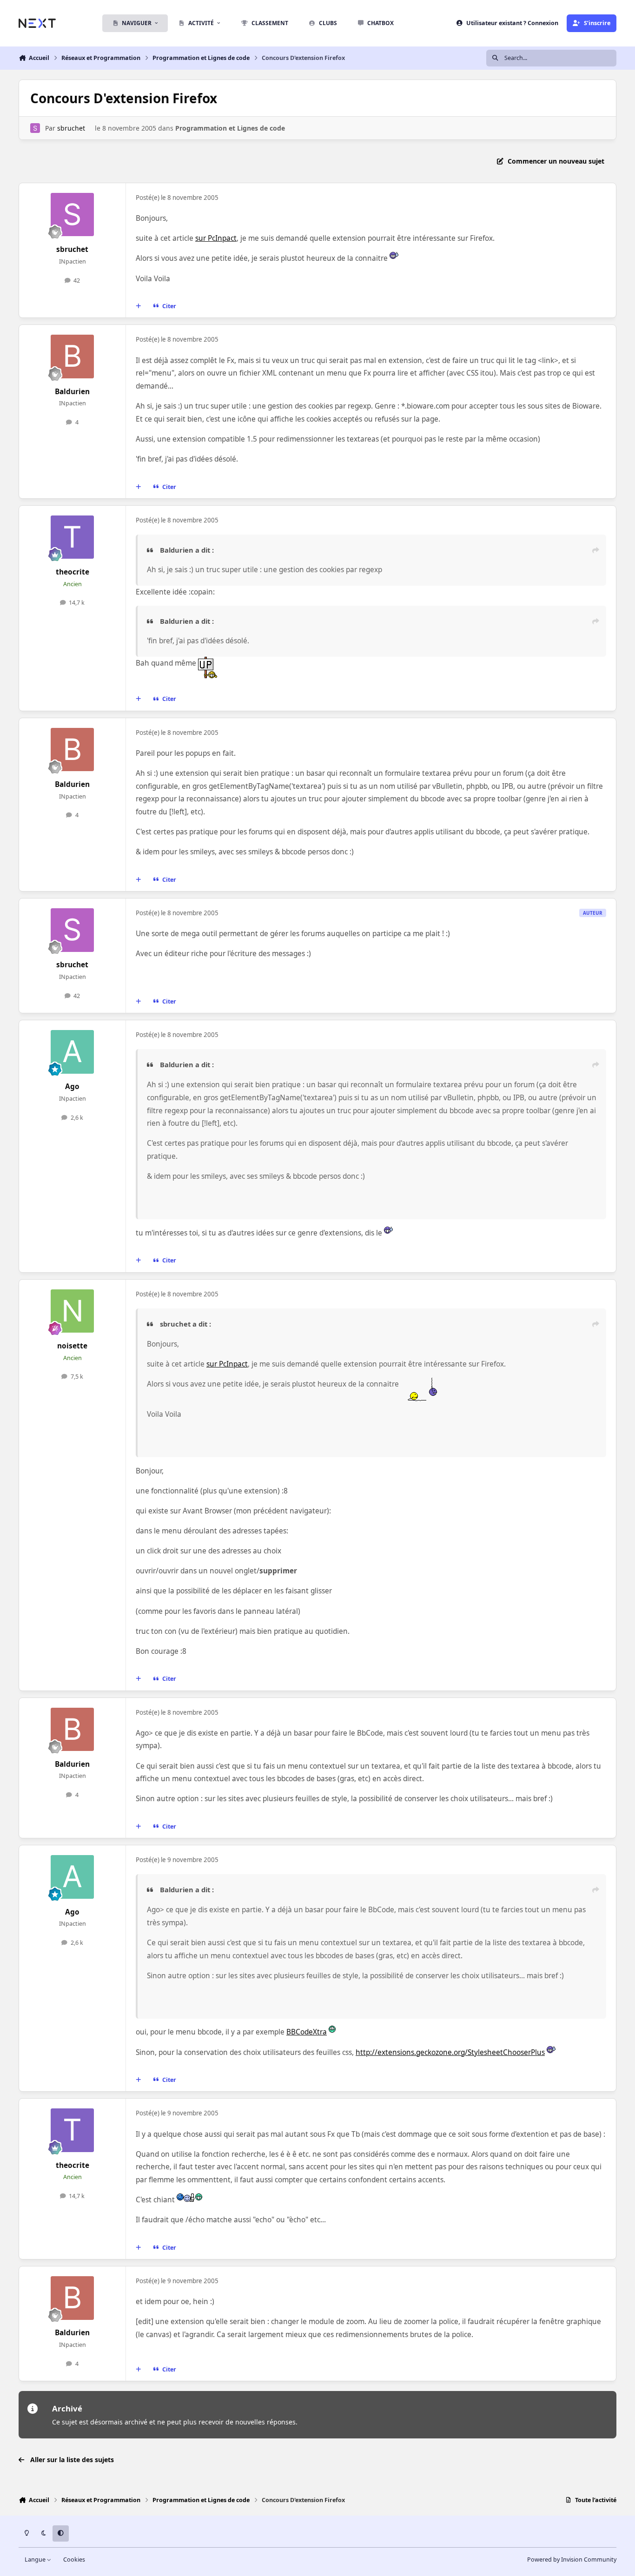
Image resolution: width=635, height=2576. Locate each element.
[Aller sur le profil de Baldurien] (73, 357)
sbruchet (71, 128)
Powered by (572, 2559)
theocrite (73, 572)
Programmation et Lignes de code (230, 128)
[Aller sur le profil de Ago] (73, 1052)
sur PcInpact (216, 238)
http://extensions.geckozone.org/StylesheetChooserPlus (450, 2052)
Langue (36, 2559)
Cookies (74, 2559)
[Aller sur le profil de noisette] (73, 1311)
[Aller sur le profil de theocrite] (73, 537)
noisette (72, 1346)
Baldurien (72, 392)
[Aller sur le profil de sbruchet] (35, 128)
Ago (72, 1087)
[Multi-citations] (139, 306)
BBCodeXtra (307, 2032)
